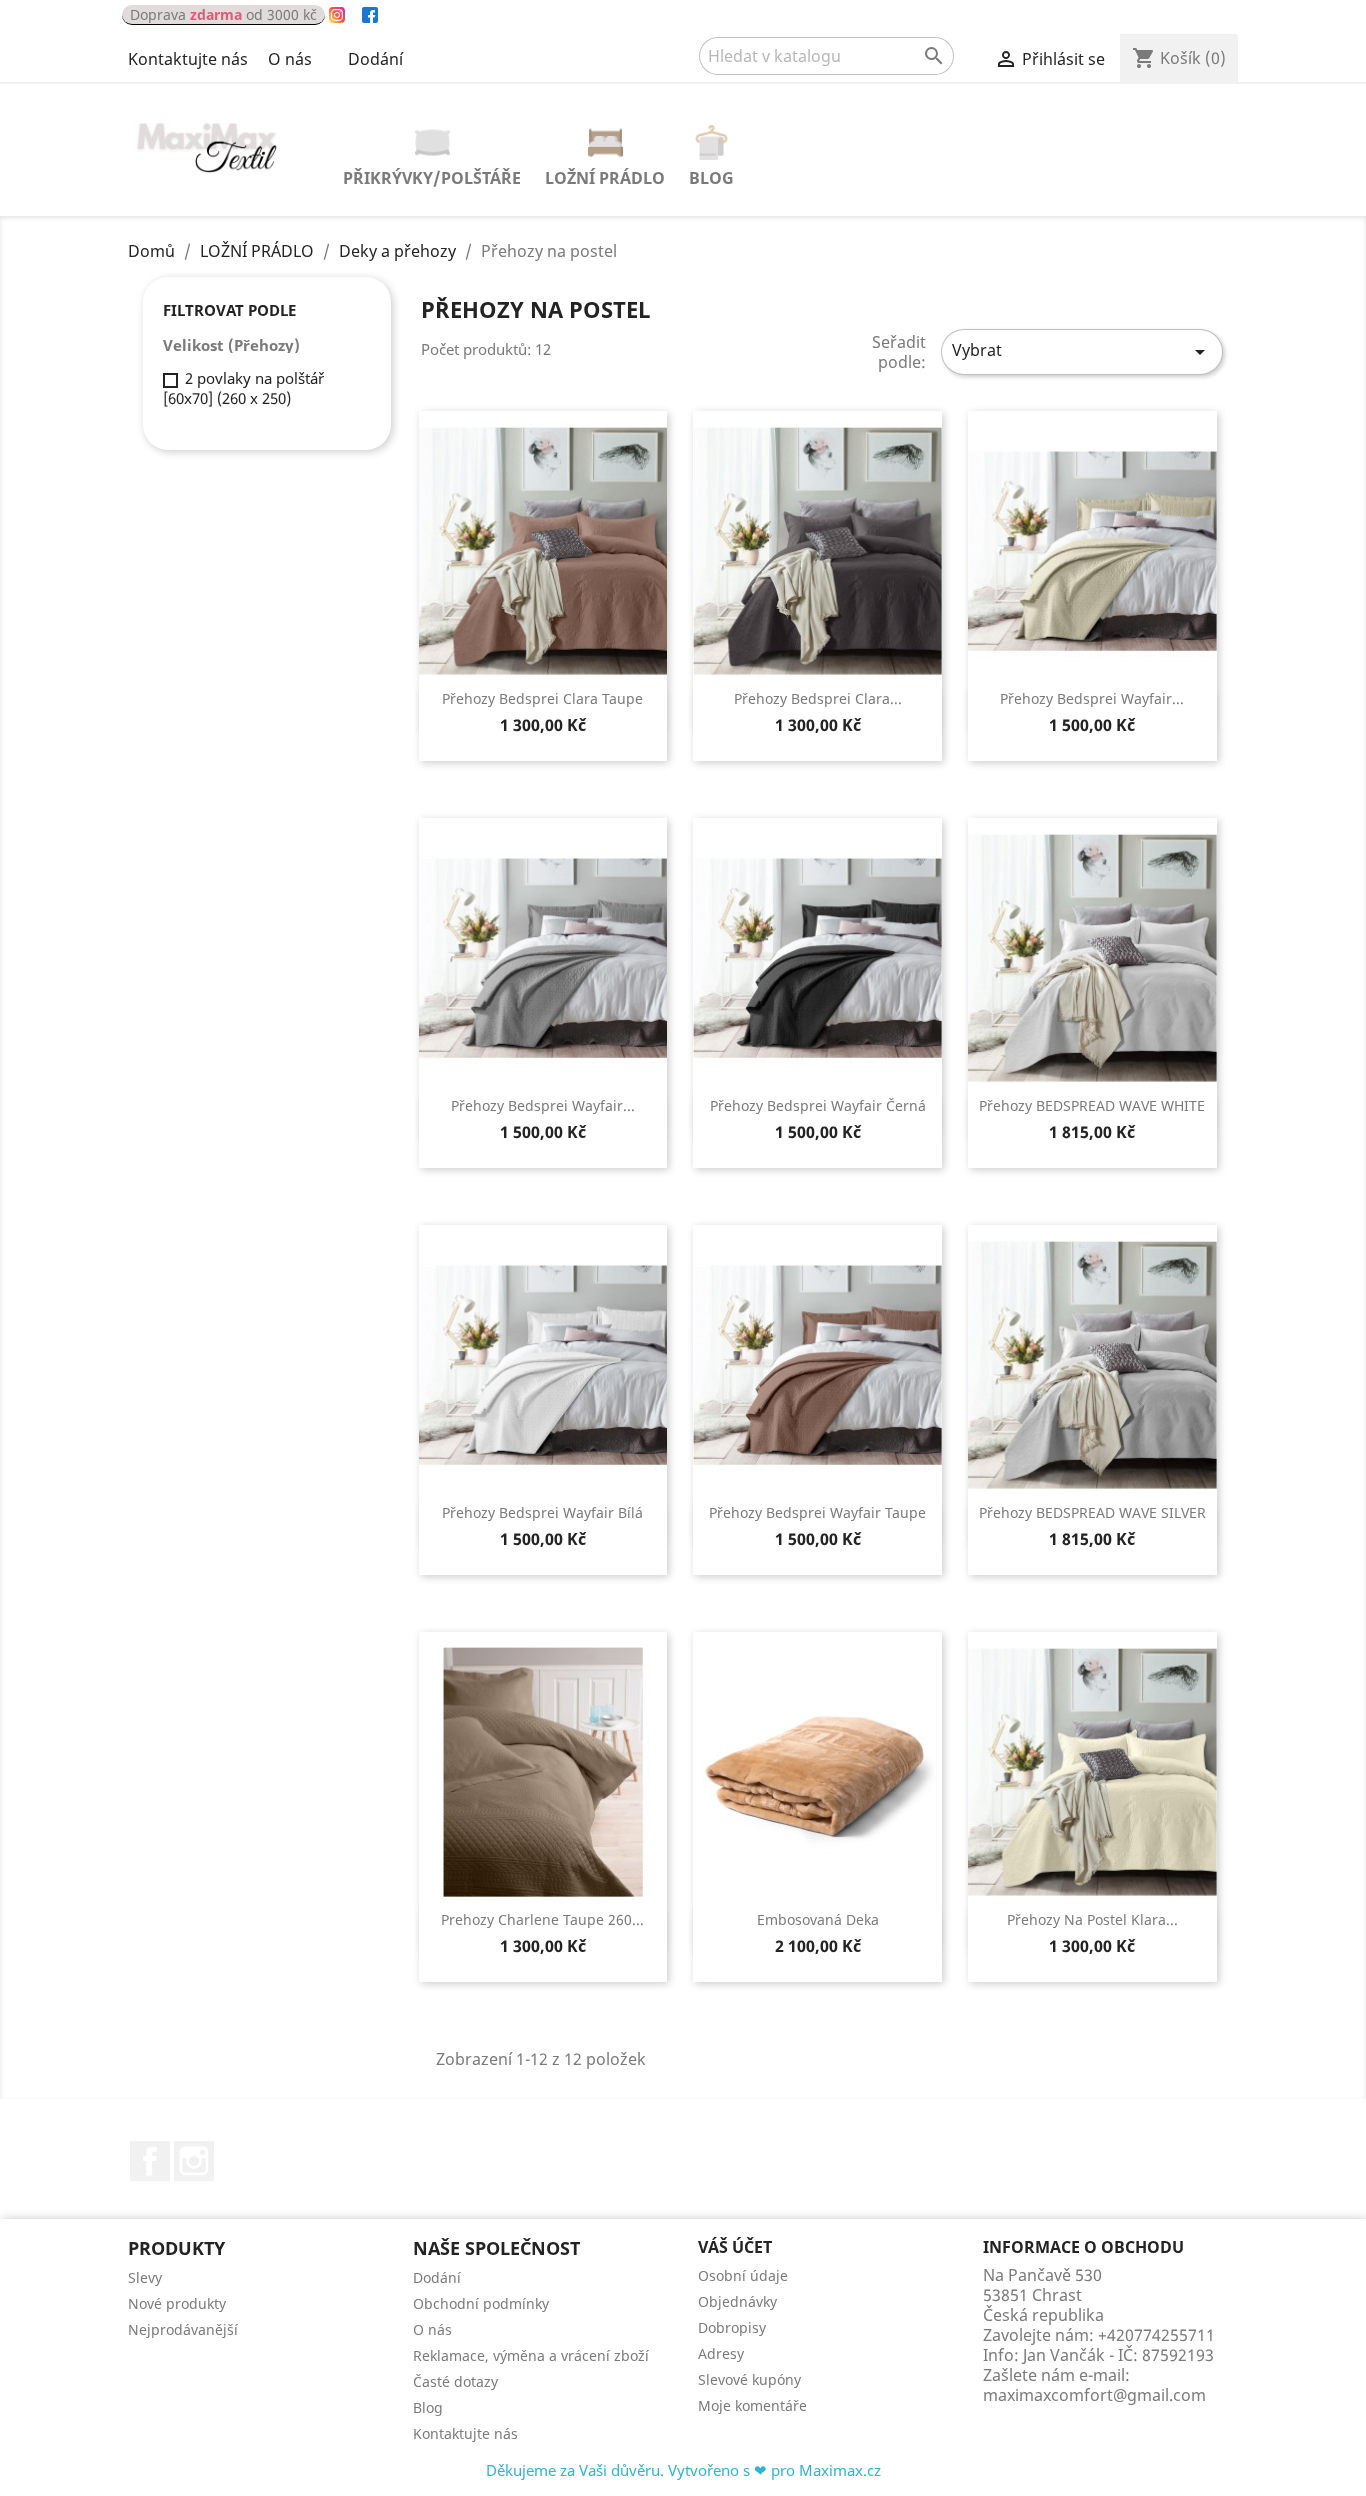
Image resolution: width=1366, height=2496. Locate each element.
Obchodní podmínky (481, 2303)
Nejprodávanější (183, 2329)
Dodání (375, 59)
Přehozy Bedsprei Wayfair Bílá (542, 1512)
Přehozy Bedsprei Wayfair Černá (818, 1105)
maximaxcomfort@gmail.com (1094, 2395)
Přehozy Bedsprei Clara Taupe (542, 698)
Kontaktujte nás (188, 59)
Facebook (150, 2161)
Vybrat (1082, 351)
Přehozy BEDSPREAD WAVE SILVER (1092, 1512)
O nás (290, 59)
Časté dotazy (455, 2381)
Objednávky (737, 2301)
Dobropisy (732, 2327)
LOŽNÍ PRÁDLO (605, 178)
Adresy (721, 2353)
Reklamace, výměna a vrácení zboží (531, 2355)
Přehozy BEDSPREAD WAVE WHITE (1092, 1105)
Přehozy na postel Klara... (1092, 1919)
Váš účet (735, 2247)
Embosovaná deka (818, 1919)
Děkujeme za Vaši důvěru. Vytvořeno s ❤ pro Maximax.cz (683, 2470)
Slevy (145, 2277)
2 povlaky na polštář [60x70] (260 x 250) (243, 388)
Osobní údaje (743, 2275)
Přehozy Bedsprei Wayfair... (1092, 698)
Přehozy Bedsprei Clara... (818, 698)
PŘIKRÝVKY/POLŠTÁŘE (432, 178)
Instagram (194, 2161)
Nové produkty (177, 2303)
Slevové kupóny (749, 2379)
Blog (711, 178)
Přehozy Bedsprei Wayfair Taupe (817, 1512)
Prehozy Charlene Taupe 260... (542, 1919)
